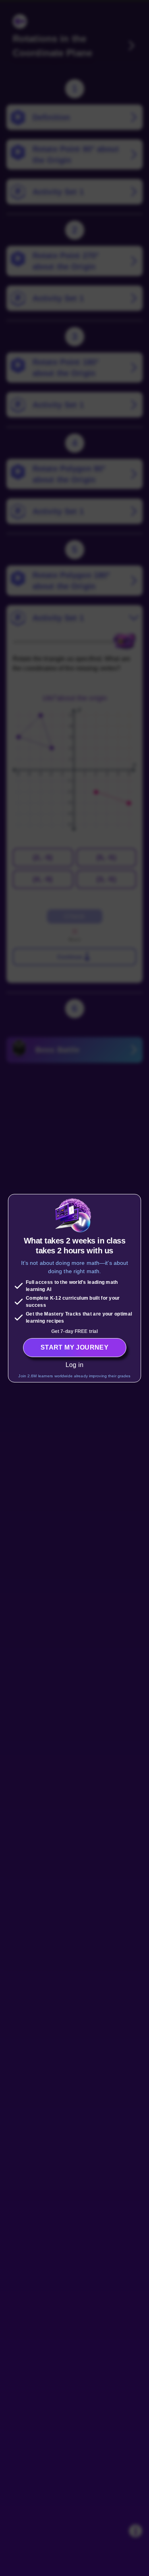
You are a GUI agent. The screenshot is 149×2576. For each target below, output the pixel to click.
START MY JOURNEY (74, 1347)
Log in (74, 1365)
